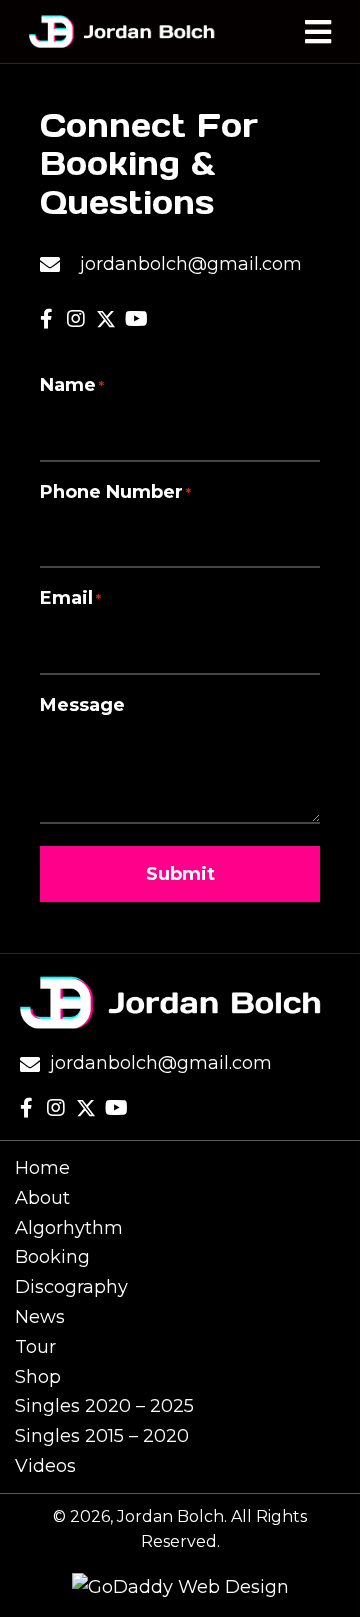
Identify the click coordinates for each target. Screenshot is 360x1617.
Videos (45, 1466)
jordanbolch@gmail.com (191, 264)
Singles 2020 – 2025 (104, 1406)
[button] (46, 319)
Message (82, 705)
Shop (38, 1377)
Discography (71, 1287)
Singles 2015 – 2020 (102, 1436)
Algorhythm (69, 1228)
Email (70, 598)
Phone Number (115, 492)
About (42, 1198)
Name (72, 385)
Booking (52, 1257)
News (40, 1317)
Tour (35, 1347)
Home (42, 1168)
